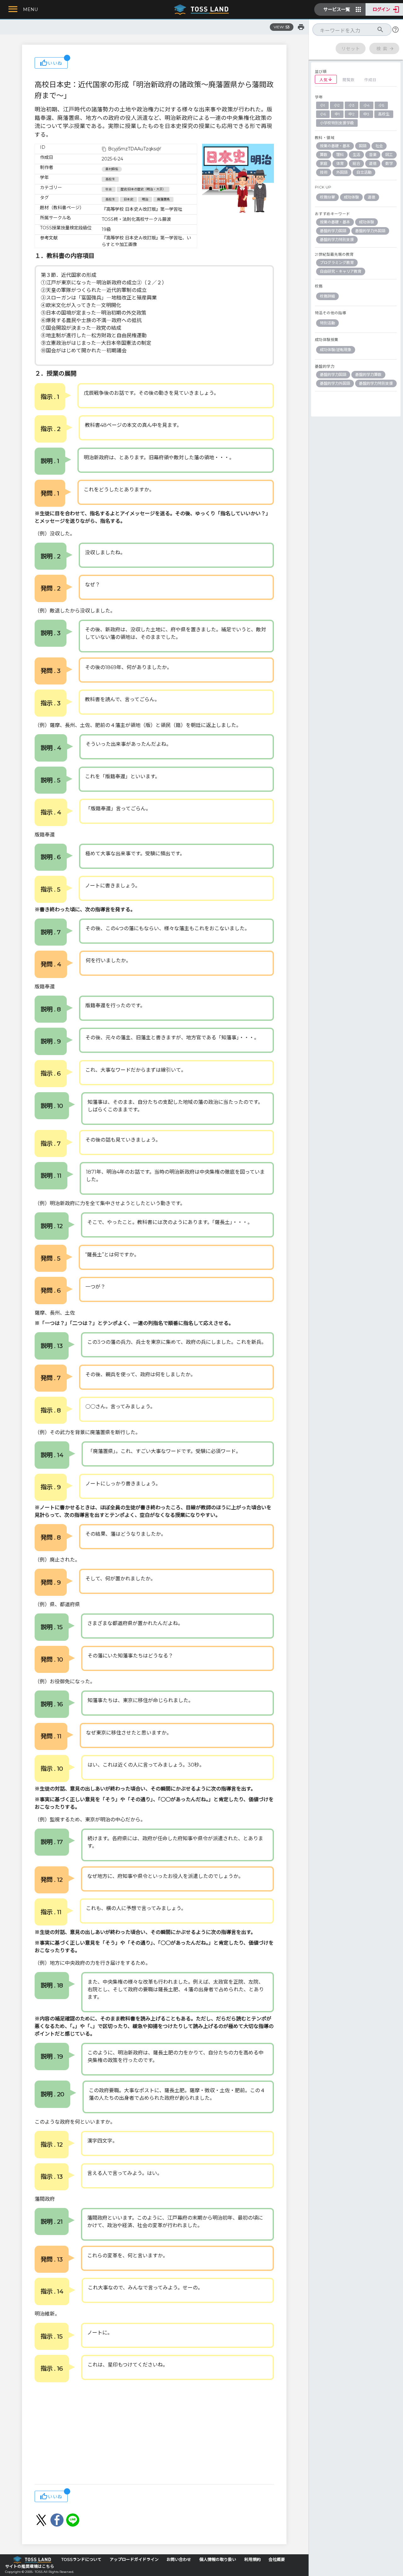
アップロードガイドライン (134, 2559)
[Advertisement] (154, 2434)
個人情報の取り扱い (218, 2559)
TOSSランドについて (81, 2559)
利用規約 (253, 2559)
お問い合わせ (179, 2559)
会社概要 (277, 2559)
